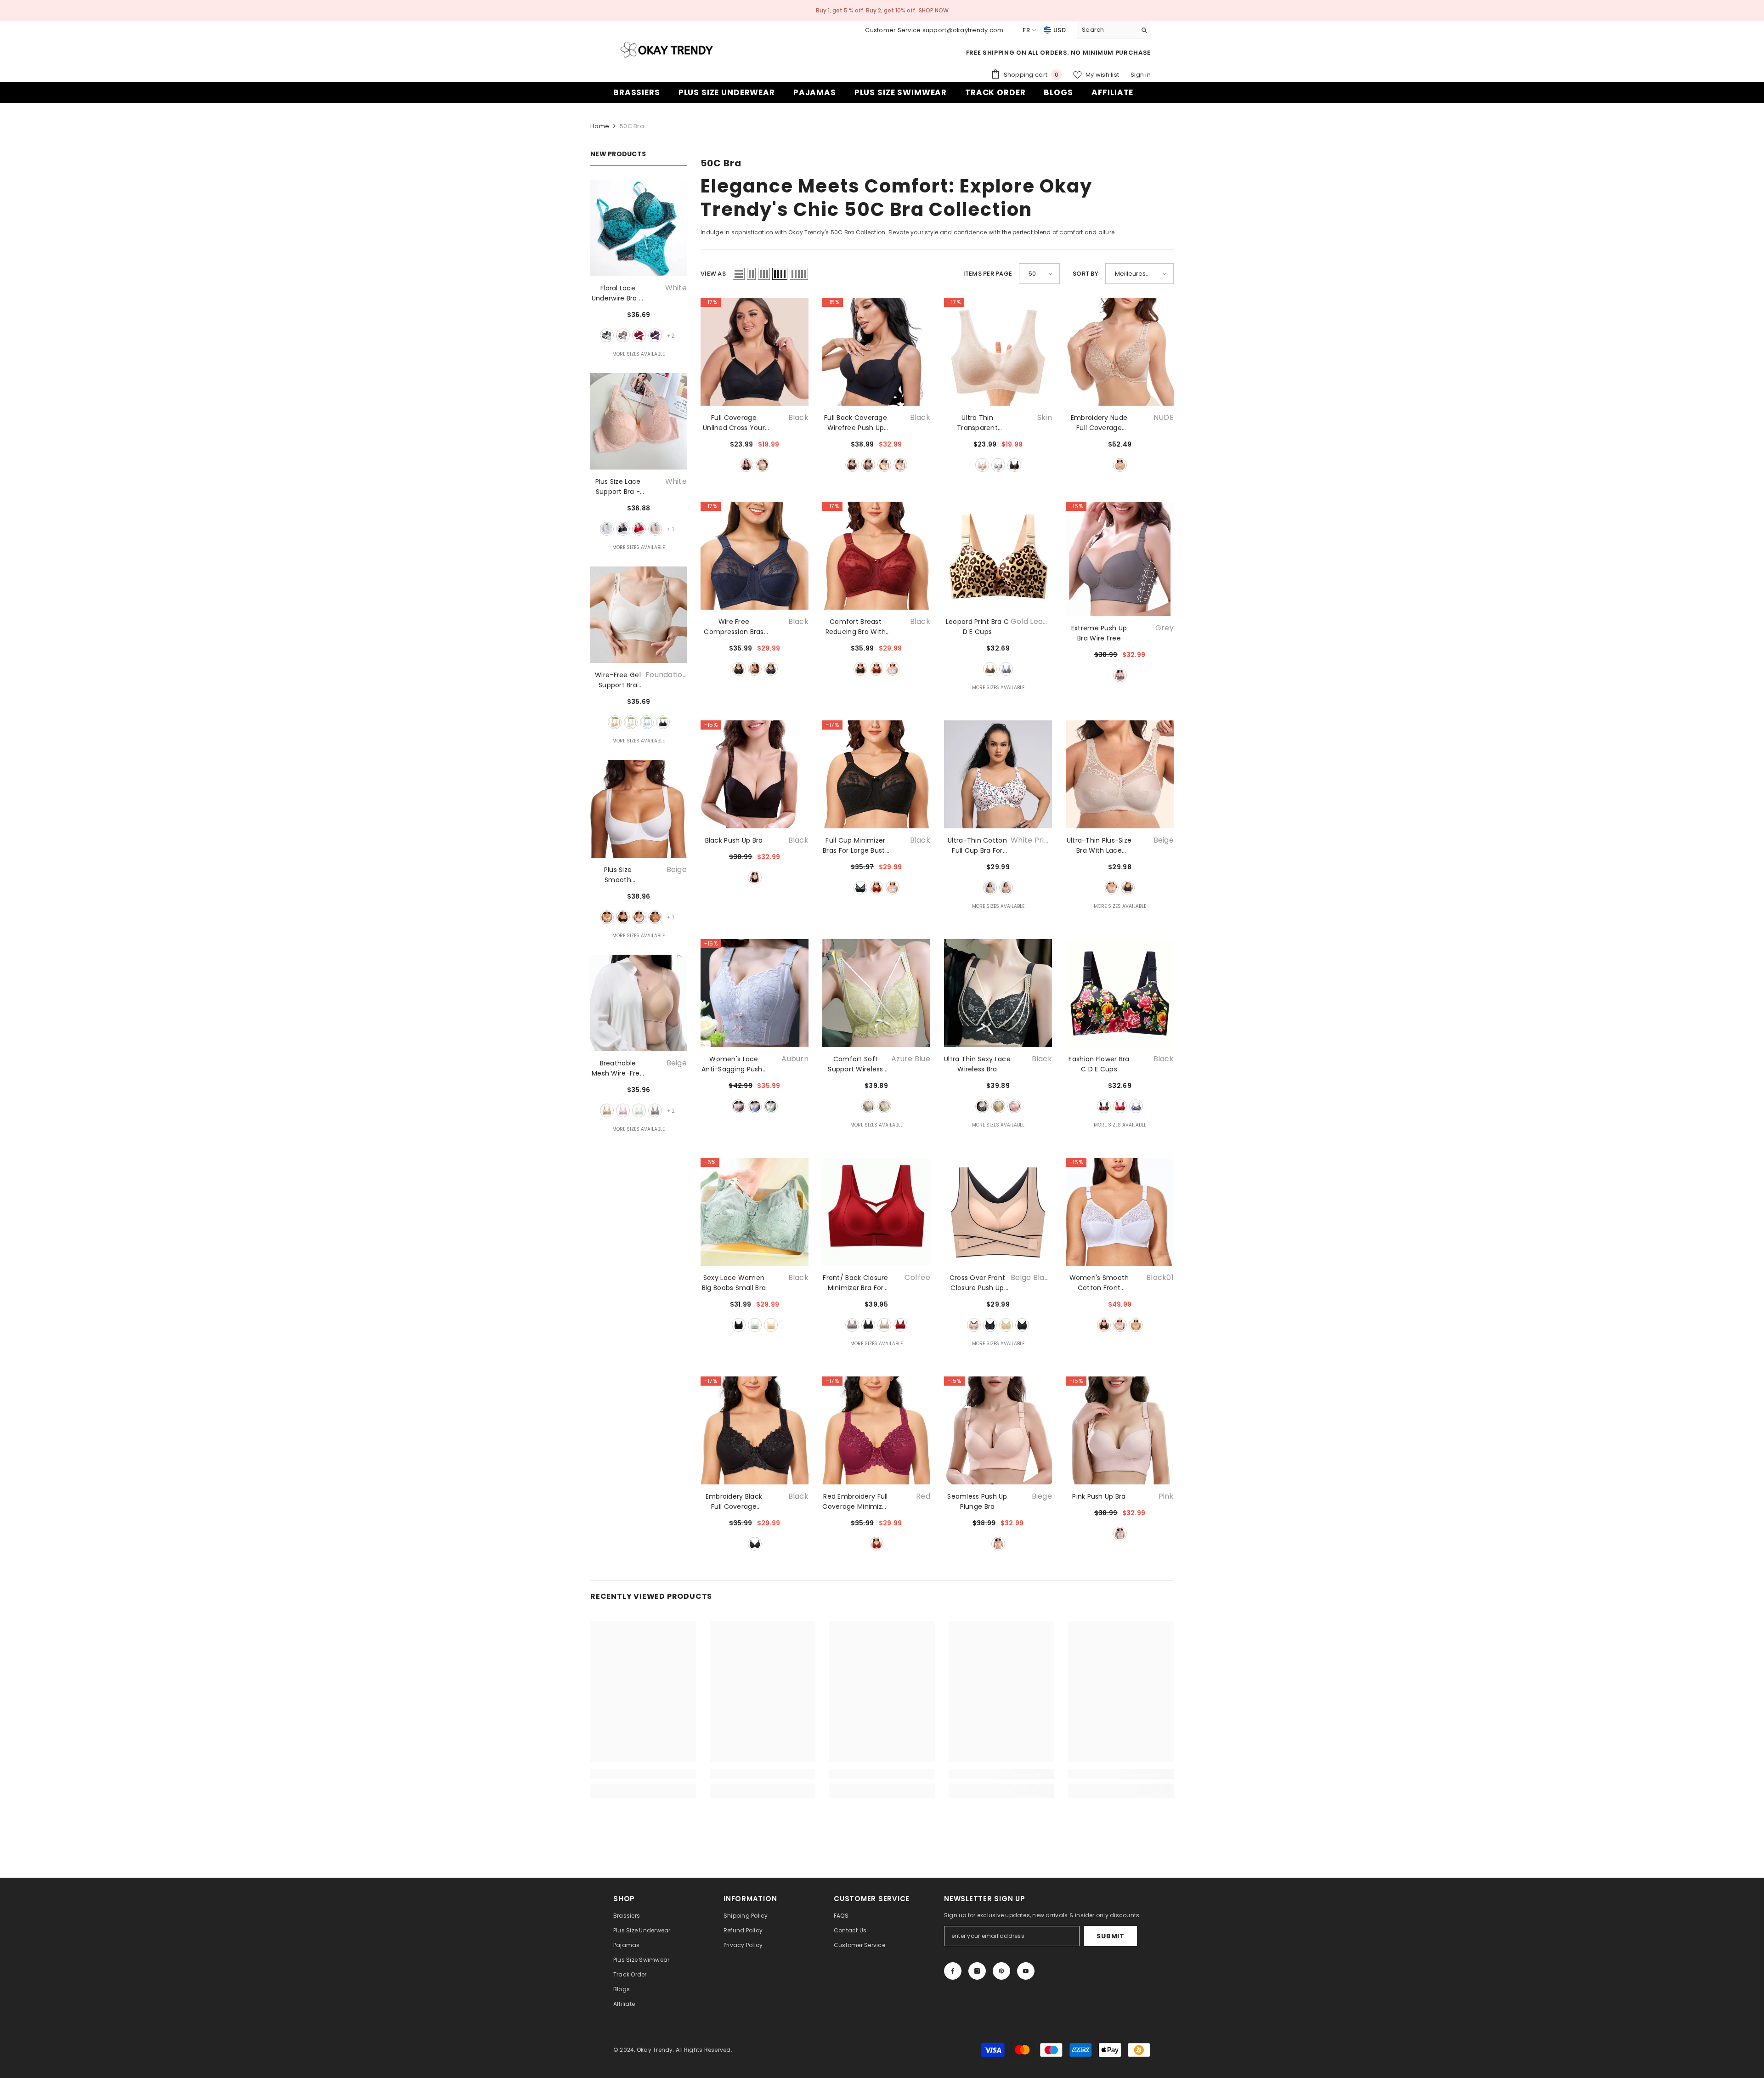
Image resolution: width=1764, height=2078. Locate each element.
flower (1136, 1106)
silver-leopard (1006, 669)
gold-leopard (990, 669)
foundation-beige (615, 722)
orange (1014, 1106)
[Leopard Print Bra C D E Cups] (998, 556)
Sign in (1141, 75)
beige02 (1136, 1325)
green (884, 1106)
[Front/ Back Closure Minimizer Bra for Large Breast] (876, 1212)
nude (1120, 465)
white (607, 335)
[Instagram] (977, 1971)
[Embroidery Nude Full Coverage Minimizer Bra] (1120, 352)
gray (655, 1110)
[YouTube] (1026, 1971)
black (623, 529)
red (639, 335)
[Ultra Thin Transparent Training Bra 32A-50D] (998, 352)
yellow (771, 1106)
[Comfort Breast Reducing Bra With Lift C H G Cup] (876, 556)
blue (771, 669)
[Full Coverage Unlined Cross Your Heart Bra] (755, 352)
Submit (1110, 1936)
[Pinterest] (1001, 1971)
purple (655, 335)
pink (655, 529)
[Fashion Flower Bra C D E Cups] (1120, 993)
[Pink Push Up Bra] (1120, 1430)
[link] (643, 1774)
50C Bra (632, 126)
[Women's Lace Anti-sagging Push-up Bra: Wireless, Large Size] (755, 993)
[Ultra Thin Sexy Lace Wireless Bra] (998, 993)
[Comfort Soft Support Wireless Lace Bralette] (876, 993)
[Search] (1114, 30)
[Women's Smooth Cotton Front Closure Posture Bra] (1120, 1212)
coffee (655, 917)
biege (998, 1544)
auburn (755, 669)
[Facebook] (953, 1971)
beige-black (974, 1325)
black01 (1104, 1325)
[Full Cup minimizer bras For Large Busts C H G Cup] (876, 774)
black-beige (990, 1325)
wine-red (876, 669)
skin (982, 465)
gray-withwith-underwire (1006, 888)
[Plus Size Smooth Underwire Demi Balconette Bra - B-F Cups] (639, 809)
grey (998, 465)
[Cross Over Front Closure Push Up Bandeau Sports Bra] (998, 1212)
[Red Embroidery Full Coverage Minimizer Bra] (876, 1430)
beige (623, 335)
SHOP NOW (934, 10)
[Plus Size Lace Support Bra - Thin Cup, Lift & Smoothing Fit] (639, 421)
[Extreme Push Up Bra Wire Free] (1120, 559)
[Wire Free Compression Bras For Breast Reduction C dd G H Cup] (755, 556)
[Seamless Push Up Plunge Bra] (998, 1430)
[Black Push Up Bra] (755, 774)
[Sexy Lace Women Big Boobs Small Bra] (755, 1212)
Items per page (988, 274)
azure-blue (868, 1106)
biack (746, 465)
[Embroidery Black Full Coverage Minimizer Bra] (755, 1430)
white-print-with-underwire (990, 888)
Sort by (1086, 274)
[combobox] (1107, 30)
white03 (1120, 1325)
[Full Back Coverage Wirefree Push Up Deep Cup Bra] (876, 352)
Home (600, 126)
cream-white (631, 722)
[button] (739, 274)
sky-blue (647, 722)
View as (713, 274)
